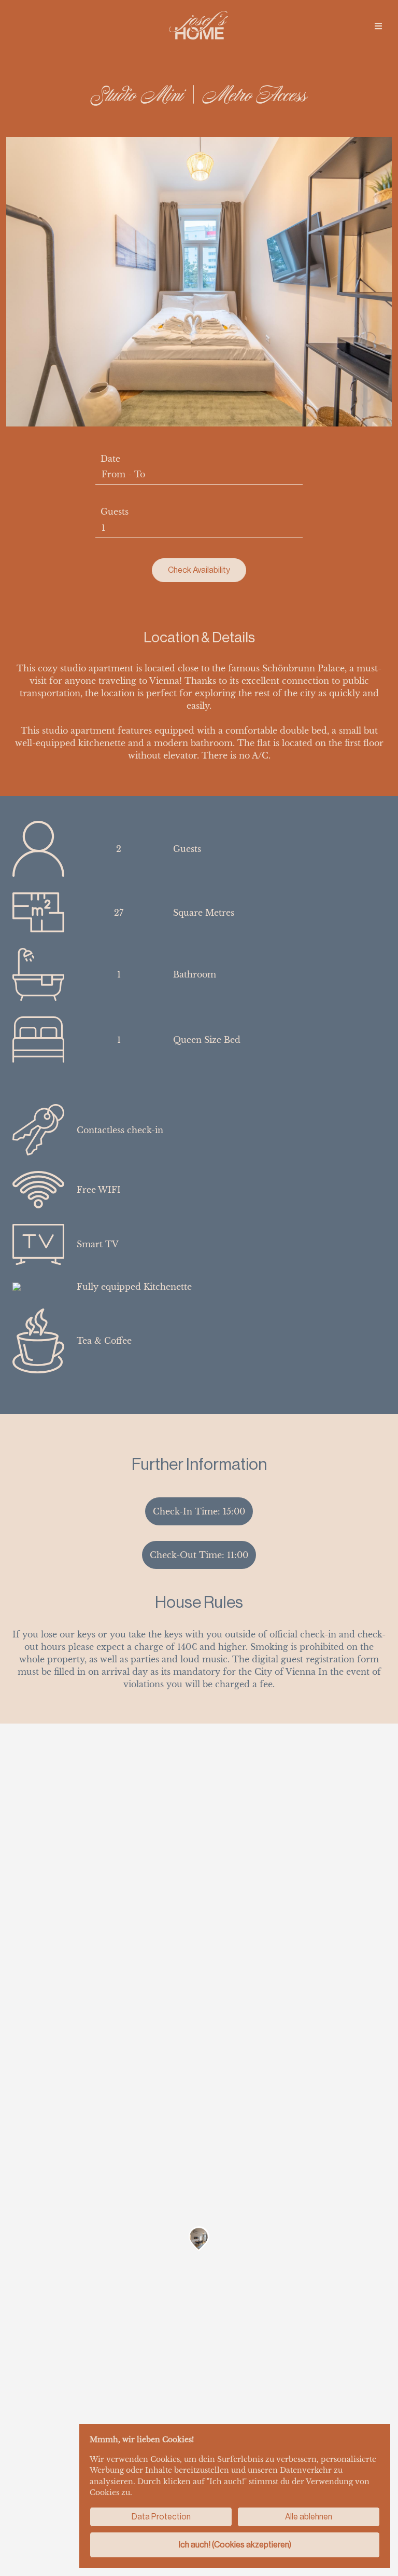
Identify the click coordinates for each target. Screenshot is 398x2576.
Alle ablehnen (309, 2517)
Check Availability (199, 570)
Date (110, 459)
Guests (115, 512)
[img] (378, 26)
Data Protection (161, 2517)
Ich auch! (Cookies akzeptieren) (235, 2545)
